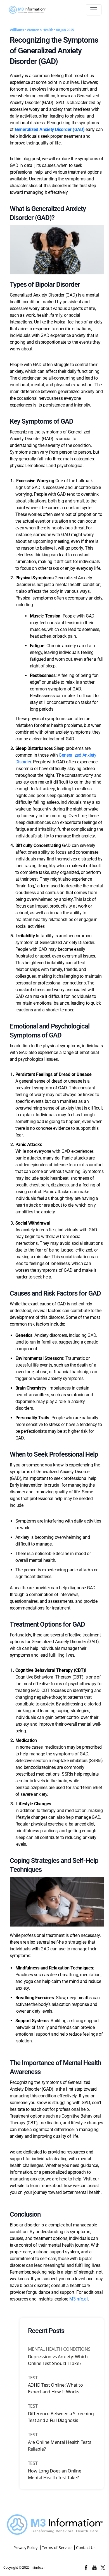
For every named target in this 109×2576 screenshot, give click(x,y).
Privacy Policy (25, 2548)
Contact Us (86, 2548)
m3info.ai (37, 2567)
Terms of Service (57, 2548)
